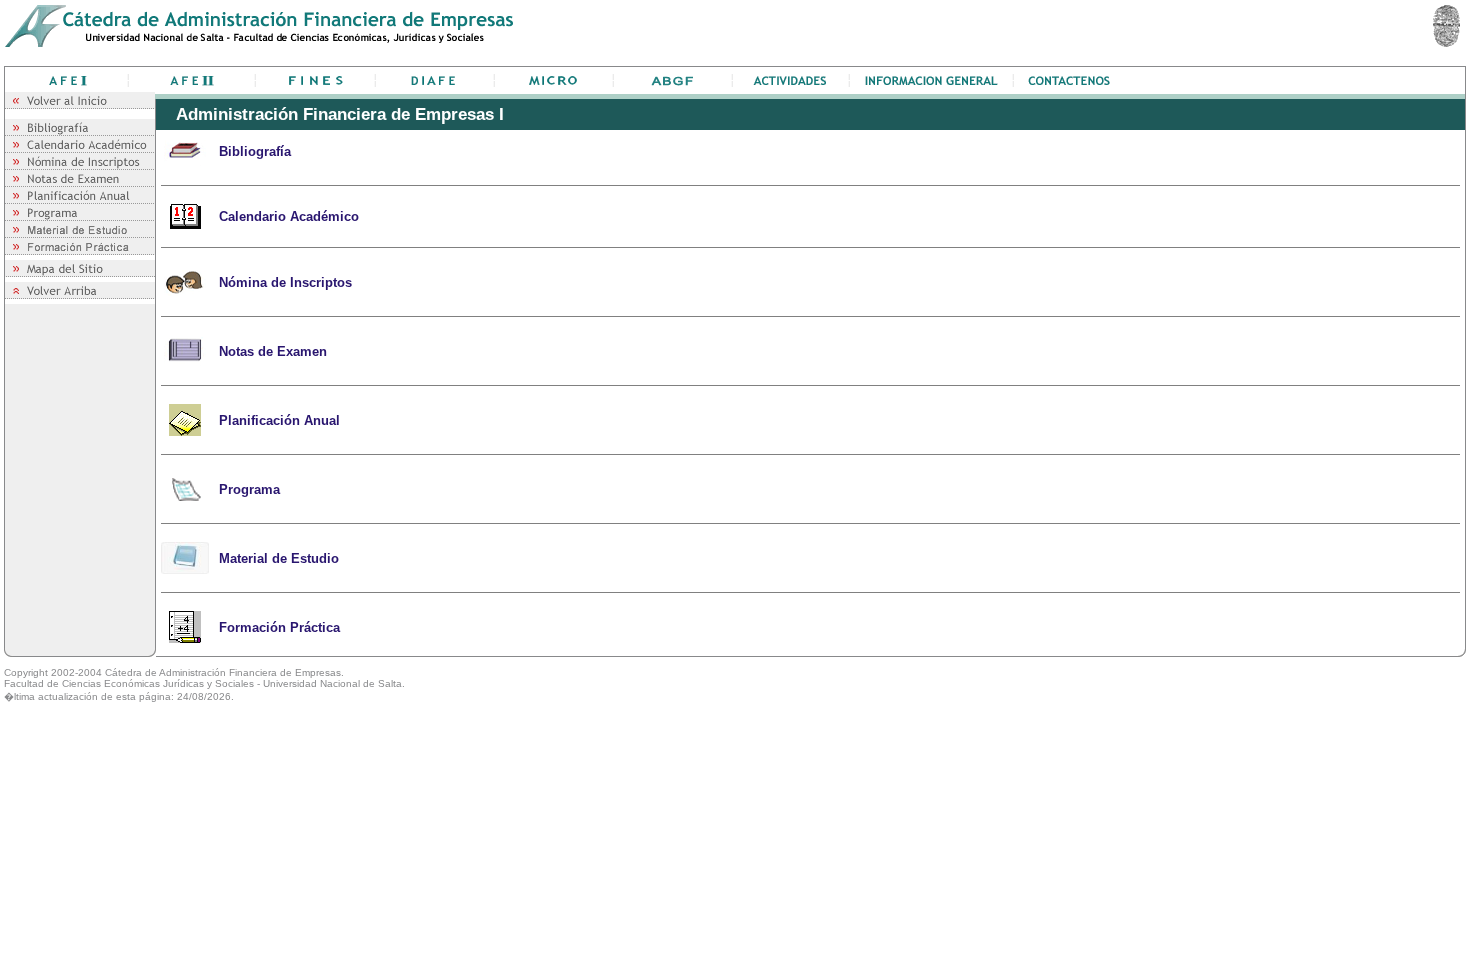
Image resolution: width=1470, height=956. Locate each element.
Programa (249, 489)
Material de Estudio (279, 558)
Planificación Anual (279, 420)
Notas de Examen (273, 351)
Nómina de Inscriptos (285, 282)
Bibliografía (255, 151)
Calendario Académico (289, 216)
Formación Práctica (279, 627)
